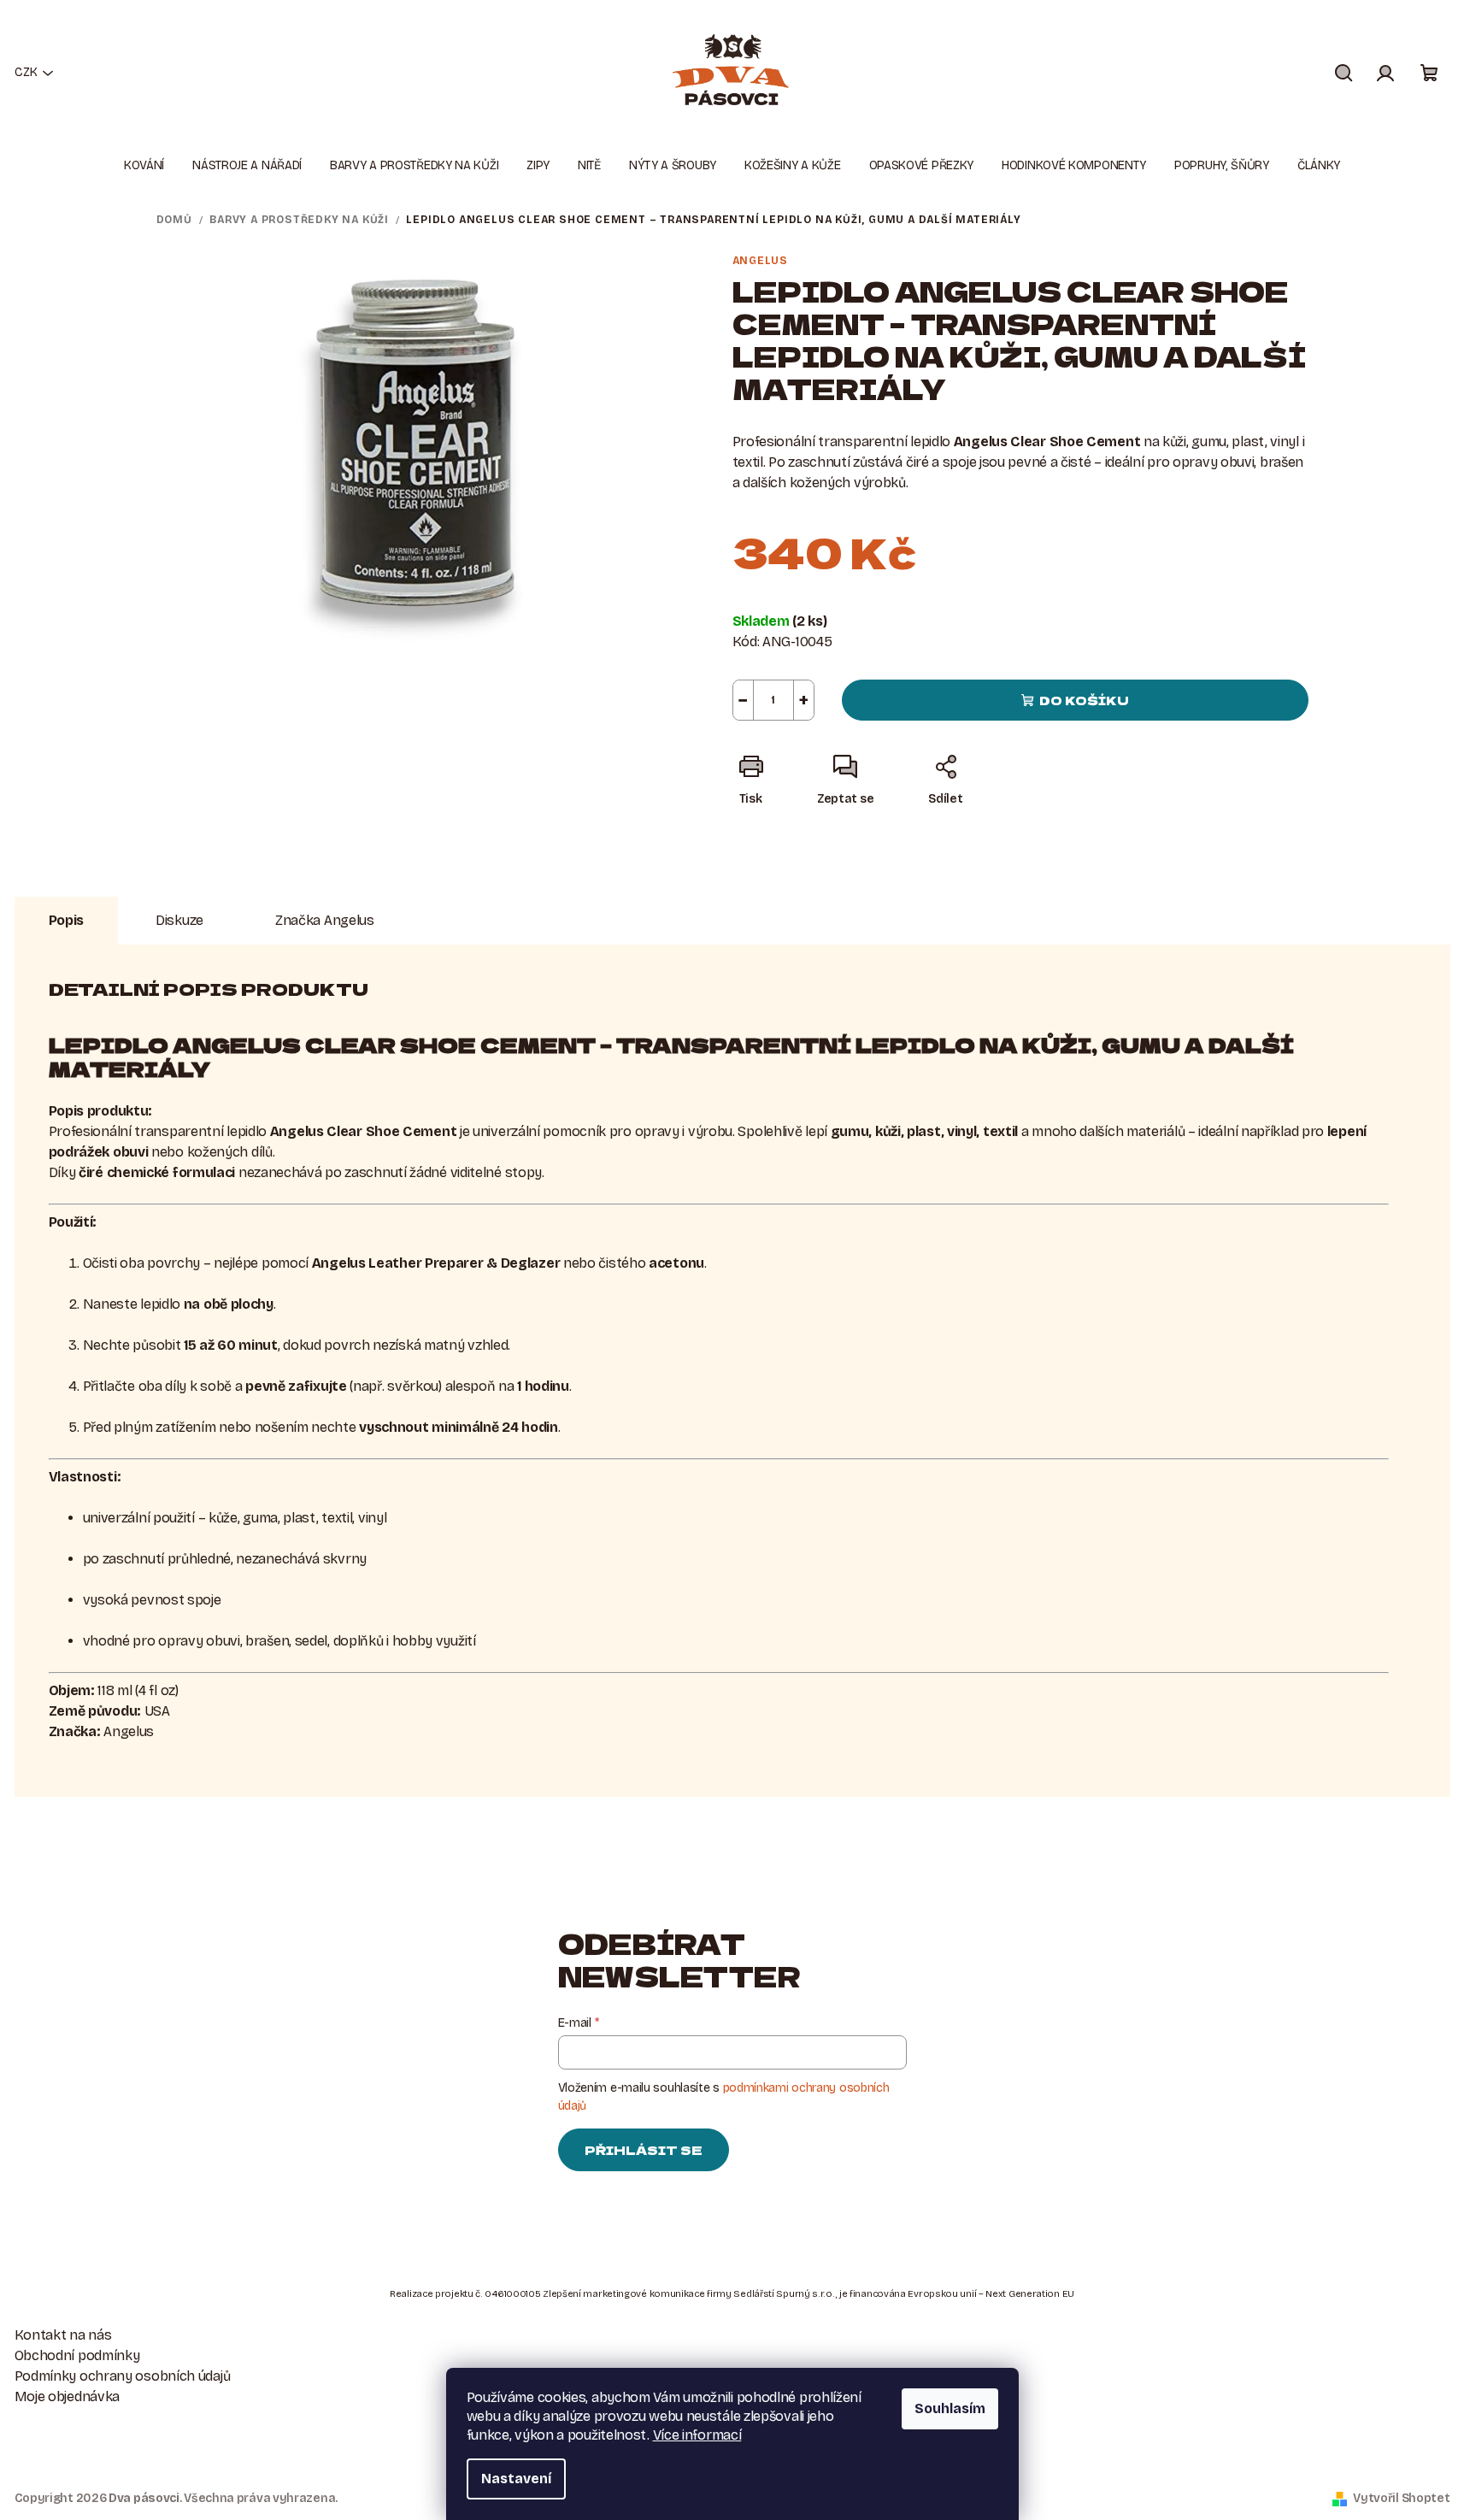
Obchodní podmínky (77, 2355)
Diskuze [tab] (179, 920)
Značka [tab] (325, 920)
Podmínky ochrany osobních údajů (123, 2376)
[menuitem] (144, 166)
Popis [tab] (67, 920)
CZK (26, 72)
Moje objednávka (68, 2396)
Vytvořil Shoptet (1401, 2498)
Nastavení (516, 2479)
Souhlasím (950, 2408)
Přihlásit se (644, 2150)
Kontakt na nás (63, 2335)
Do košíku (1084, 700)
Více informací (697, 2435)
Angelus (761, 261)
